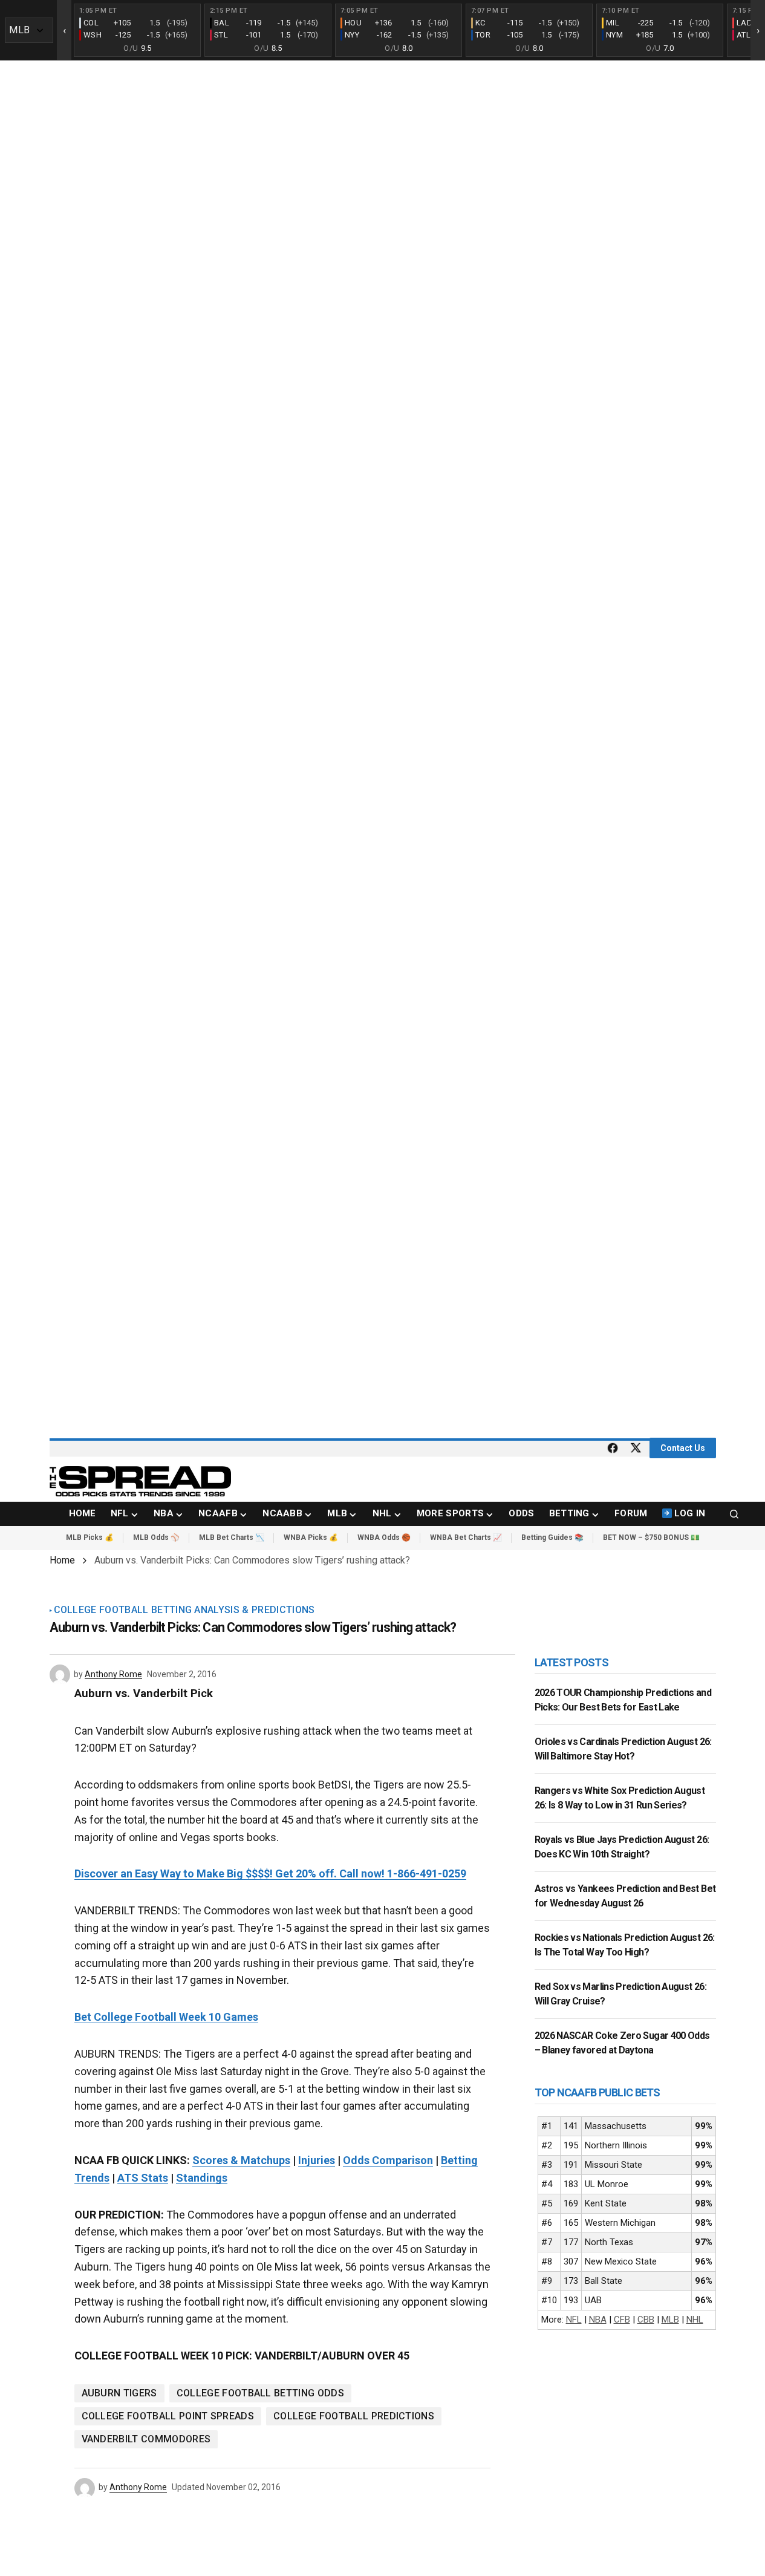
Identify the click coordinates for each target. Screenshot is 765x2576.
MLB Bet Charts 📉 (232, 1537)
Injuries (317, 2160)
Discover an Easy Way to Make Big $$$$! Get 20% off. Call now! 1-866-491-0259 (270, 1873)
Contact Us (683, 1448)
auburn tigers (119, 2393)
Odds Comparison (388, 2160)
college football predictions (354, 2416)
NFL (574, 2320)
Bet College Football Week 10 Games (166, 2017)
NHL (695, 2320)
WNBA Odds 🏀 (384, 1537)
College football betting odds (260, 2393)
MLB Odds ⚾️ (156, 1537)
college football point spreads (168, 2416)
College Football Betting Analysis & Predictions (184, 1610)
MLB (670, 2320)
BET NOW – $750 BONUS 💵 (651, 1537)
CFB (622, 2320)
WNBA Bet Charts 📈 (466, 1537)
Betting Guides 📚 (552, 1537)
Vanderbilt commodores (146, 2439)
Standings (202, 2178)
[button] (734, 1514)
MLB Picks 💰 (90, 1537)
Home (62, 1560)
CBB (646, 2320)
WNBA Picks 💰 (311, 1537)
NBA (598, 2320)
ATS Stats (143, 2178)
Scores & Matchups (241, 2160)
